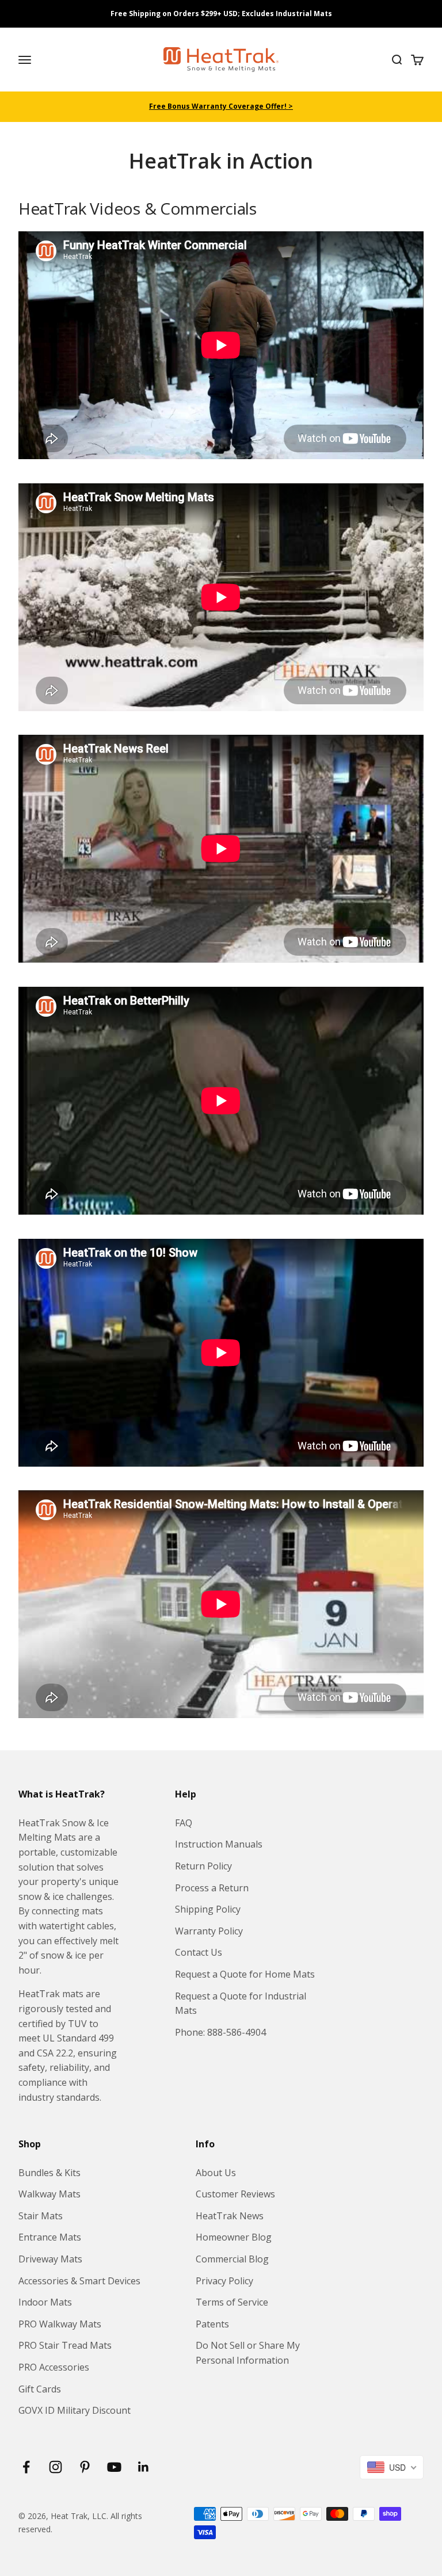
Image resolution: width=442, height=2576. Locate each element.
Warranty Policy (209, 1931)
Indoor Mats (45, 2302)
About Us (216, 2173)
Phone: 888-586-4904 (220, 2032)
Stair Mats (41, 2216)
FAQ (184, 1823)
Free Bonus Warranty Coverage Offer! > (221, 106)
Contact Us (199, 1952)
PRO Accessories (54, 2367)
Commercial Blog (232, 2259)
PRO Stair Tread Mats (65, 2345)
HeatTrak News (230, 2216)
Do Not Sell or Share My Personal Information (248, 2353)
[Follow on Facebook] (26, 2467)
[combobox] (392, 2467)
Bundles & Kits (49, 2173)
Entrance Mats (50, 2237)
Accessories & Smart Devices (79, 2281)
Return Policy (203, 1866)
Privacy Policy (224, 2281)
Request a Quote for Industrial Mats (241, 2003)
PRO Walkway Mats (60, 2324)
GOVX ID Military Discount (75, 2410)
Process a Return (212, 1888)
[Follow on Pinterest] (85, 2467)
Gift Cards (40, 2389)
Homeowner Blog (234, 2237)
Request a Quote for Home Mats (245, 1974)
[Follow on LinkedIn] (144, 2467)
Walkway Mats (49, 2194)
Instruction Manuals (219, 1844)
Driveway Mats (50, 2259)
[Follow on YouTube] (114, 2467)
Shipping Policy (208, 1909)
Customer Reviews (235, 2194)
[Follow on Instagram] (56, 2467)
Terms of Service (232, 2302)
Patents (212, 2324)
